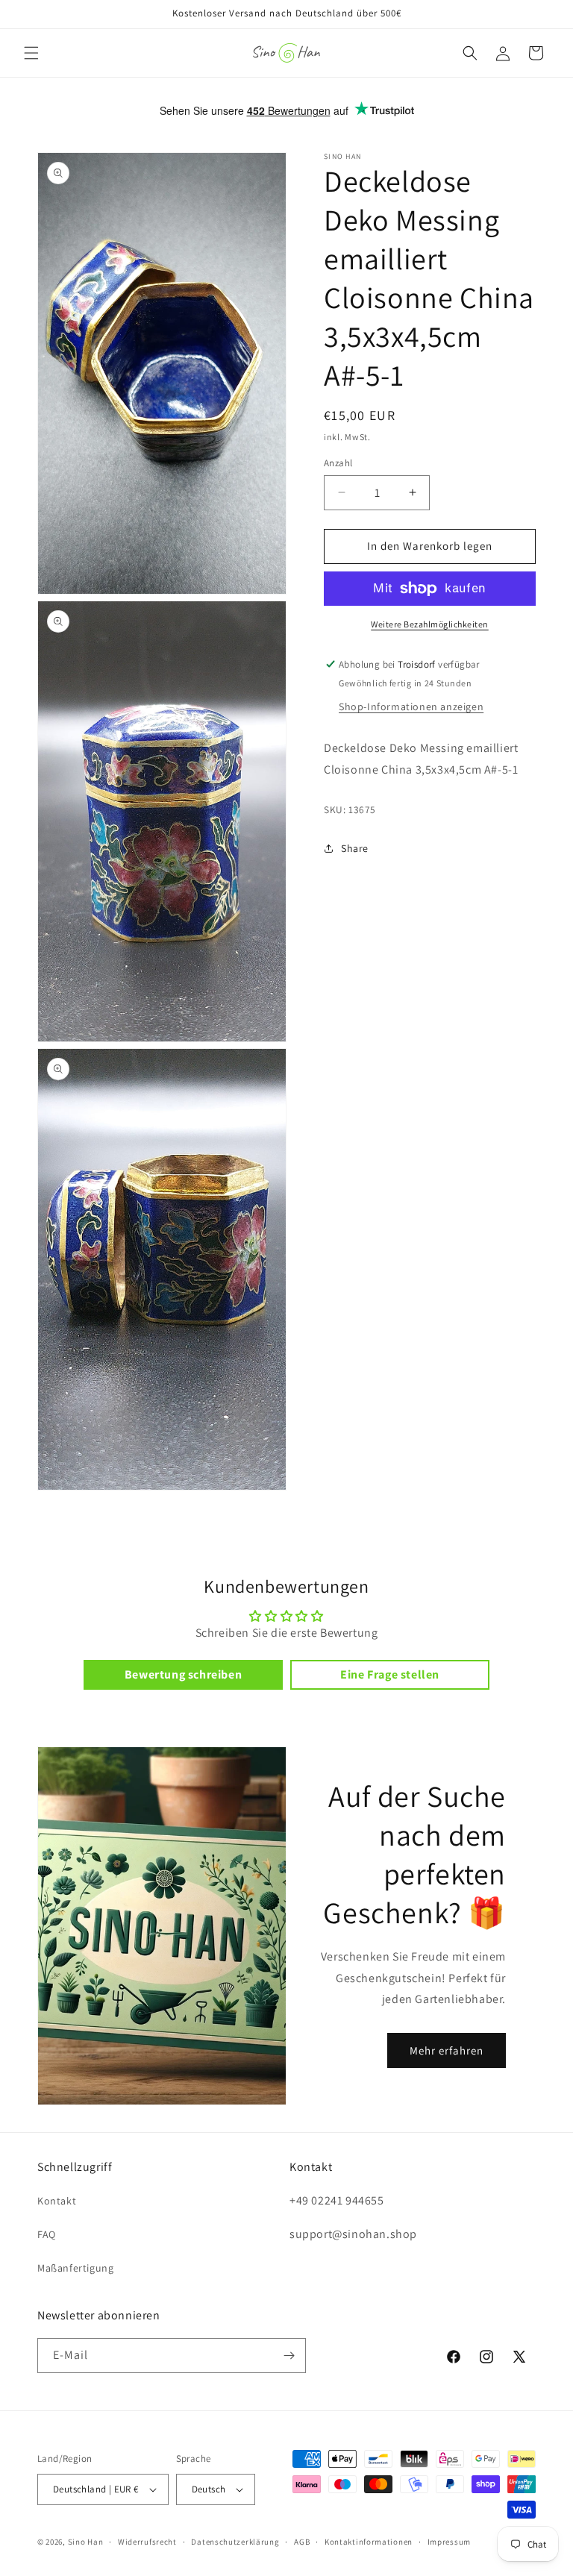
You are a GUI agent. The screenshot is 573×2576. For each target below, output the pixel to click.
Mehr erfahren (447, 2050)
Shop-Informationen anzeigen (411, 706)
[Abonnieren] (289, 2356)
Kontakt (57, 2201)
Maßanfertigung (75, 2268)
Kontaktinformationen (369, 2542)
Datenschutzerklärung (235, 2542)
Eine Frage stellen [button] (390, 1674)
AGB (302, 2542)
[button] (31, 53)
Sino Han (86, 2542)
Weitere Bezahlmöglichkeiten (430, 624)
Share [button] (355, 848)
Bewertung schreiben (183, 1674)
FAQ (47, 2234)
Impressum (449, 2542)
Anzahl (338, 463)
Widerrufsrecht (147, 2542)
